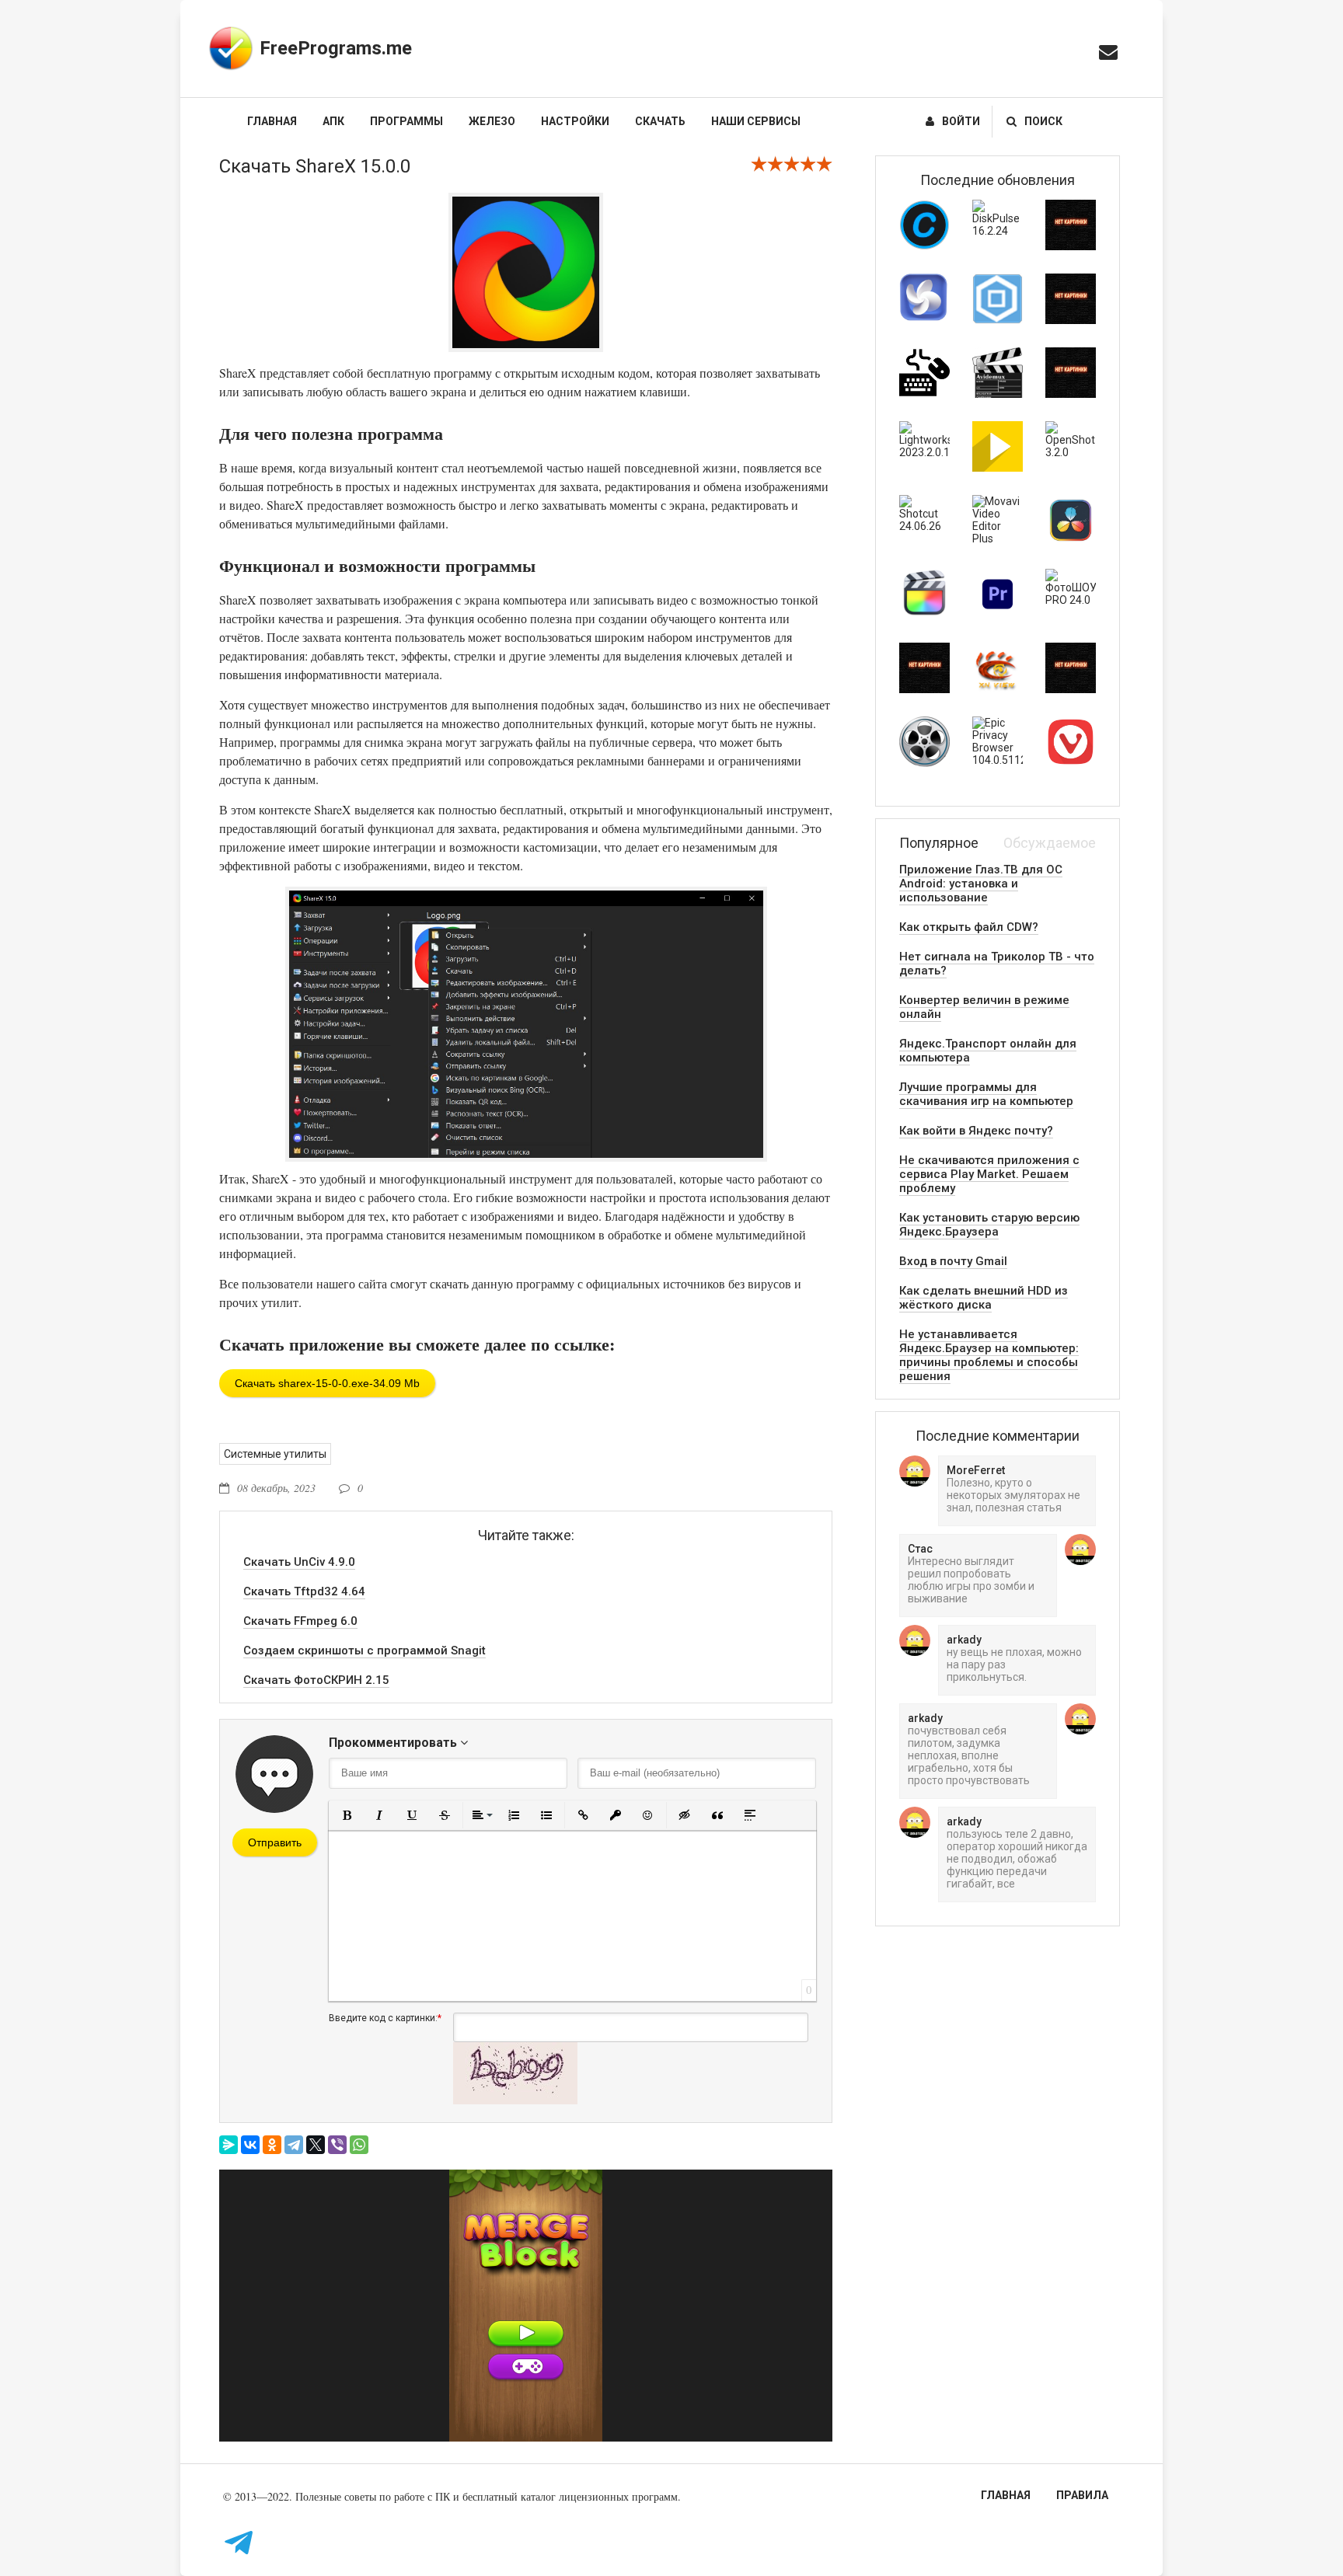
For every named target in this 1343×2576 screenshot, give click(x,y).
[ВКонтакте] (250, 2145)
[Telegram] (294, 2145)
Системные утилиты (275, 1454)
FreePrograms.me (336, 48)
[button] (347, 1815)
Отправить (275, 1842)
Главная (272, 121)
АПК (333, 121)
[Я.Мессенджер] (228, 2145)
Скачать (660, 121)
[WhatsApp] (359, 2145)
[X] (316, 2145)
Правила (1082, 2495)
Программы (406, 121)
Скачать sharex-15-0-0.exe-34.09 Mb (327, 1383)
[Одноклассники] (272, 2145)
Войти (961, 121)
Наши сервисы (756, 121)
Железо (492, 121)
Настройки (575, 121)
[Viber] (337, 2145)
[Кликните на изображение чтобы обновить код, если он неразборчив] (515, 2100)
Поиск (1043, 121)
